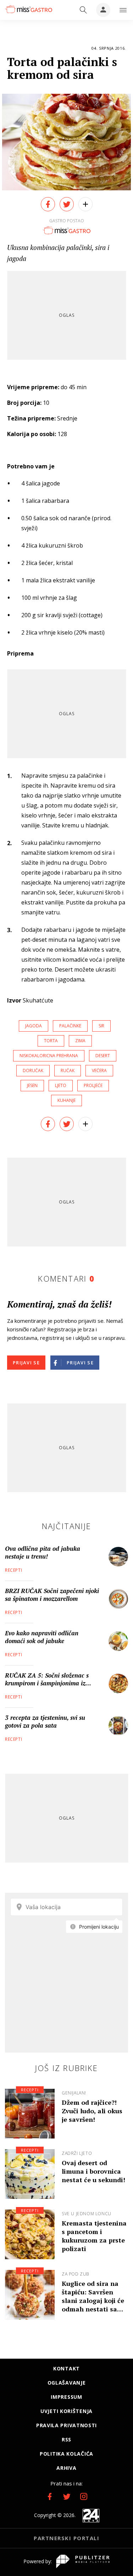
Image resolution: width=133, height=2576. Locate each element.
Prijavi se (26, 1363)
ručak (68, 1070)
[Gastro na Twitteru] (67, 2496)
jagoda (34, 1026)
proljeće (93, 1085)
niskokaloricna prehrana (49, 1056)
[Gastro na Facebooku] (50, 2496)
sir (101, 1026)
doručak (33, 1070)
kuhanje (66, 1100)
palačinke (70, 1026)
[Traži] (83, 10)
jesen (32, 1085)
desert (103, 1056)
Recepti (13, 1570)
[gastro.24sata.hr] (28, 9)
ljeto (61, 1085)
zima (80, 1041)
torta (51, 1041)
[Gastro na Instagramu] (84, 2496)
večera (99, 1070)
